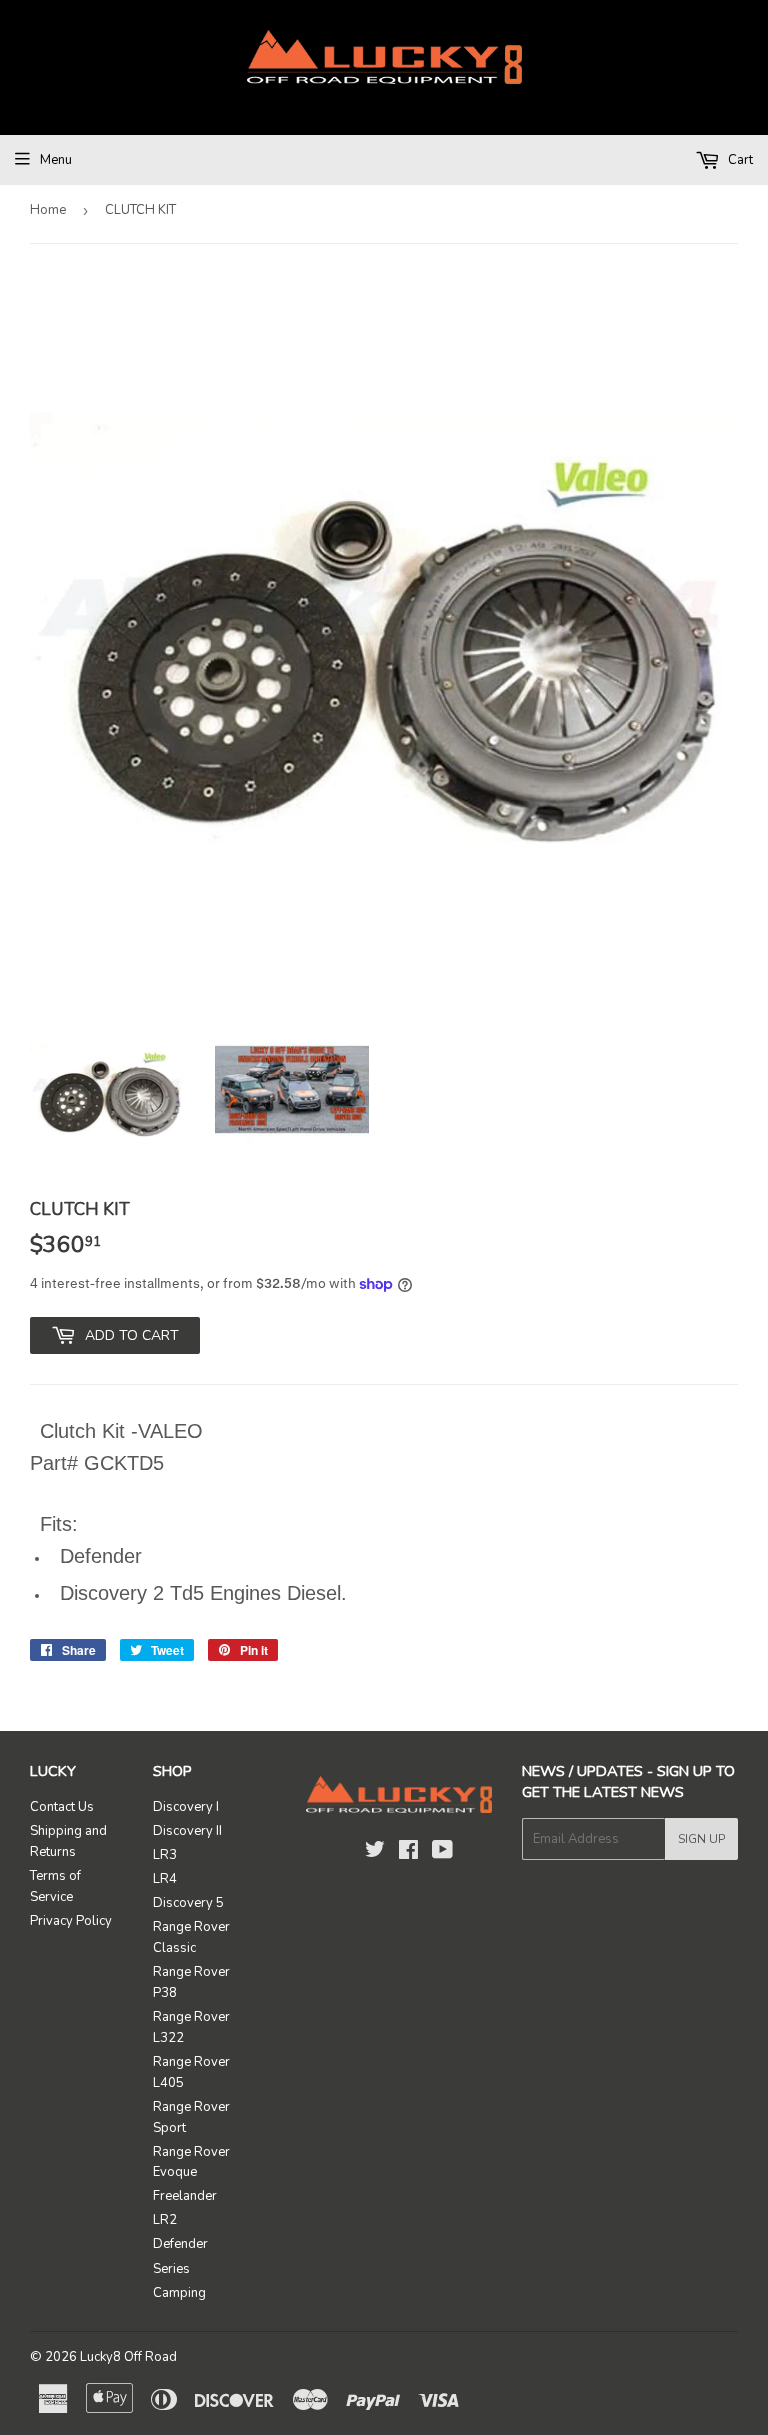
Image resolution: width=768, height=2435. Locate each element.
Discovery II (187, 1831)
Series (171, 2269)
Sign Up (701, 1839)
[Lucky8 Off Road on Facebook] (408, 1853)
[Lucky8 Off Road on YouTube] (442, 1853)
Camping (179, 2293)
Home (48, 210)
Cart (739, 160)
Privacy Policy (71, 1921)
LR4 (165, 1879)
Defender (180, 2244)
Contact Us (62, 1807)
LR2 (165, 2220)
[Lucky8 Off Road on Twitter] (375, 1853)
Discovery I (186, 1807)
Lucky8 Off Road (128, 2357)
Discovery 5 (188, 1903)
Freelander (185, 2196)
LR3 (165, 1855)
